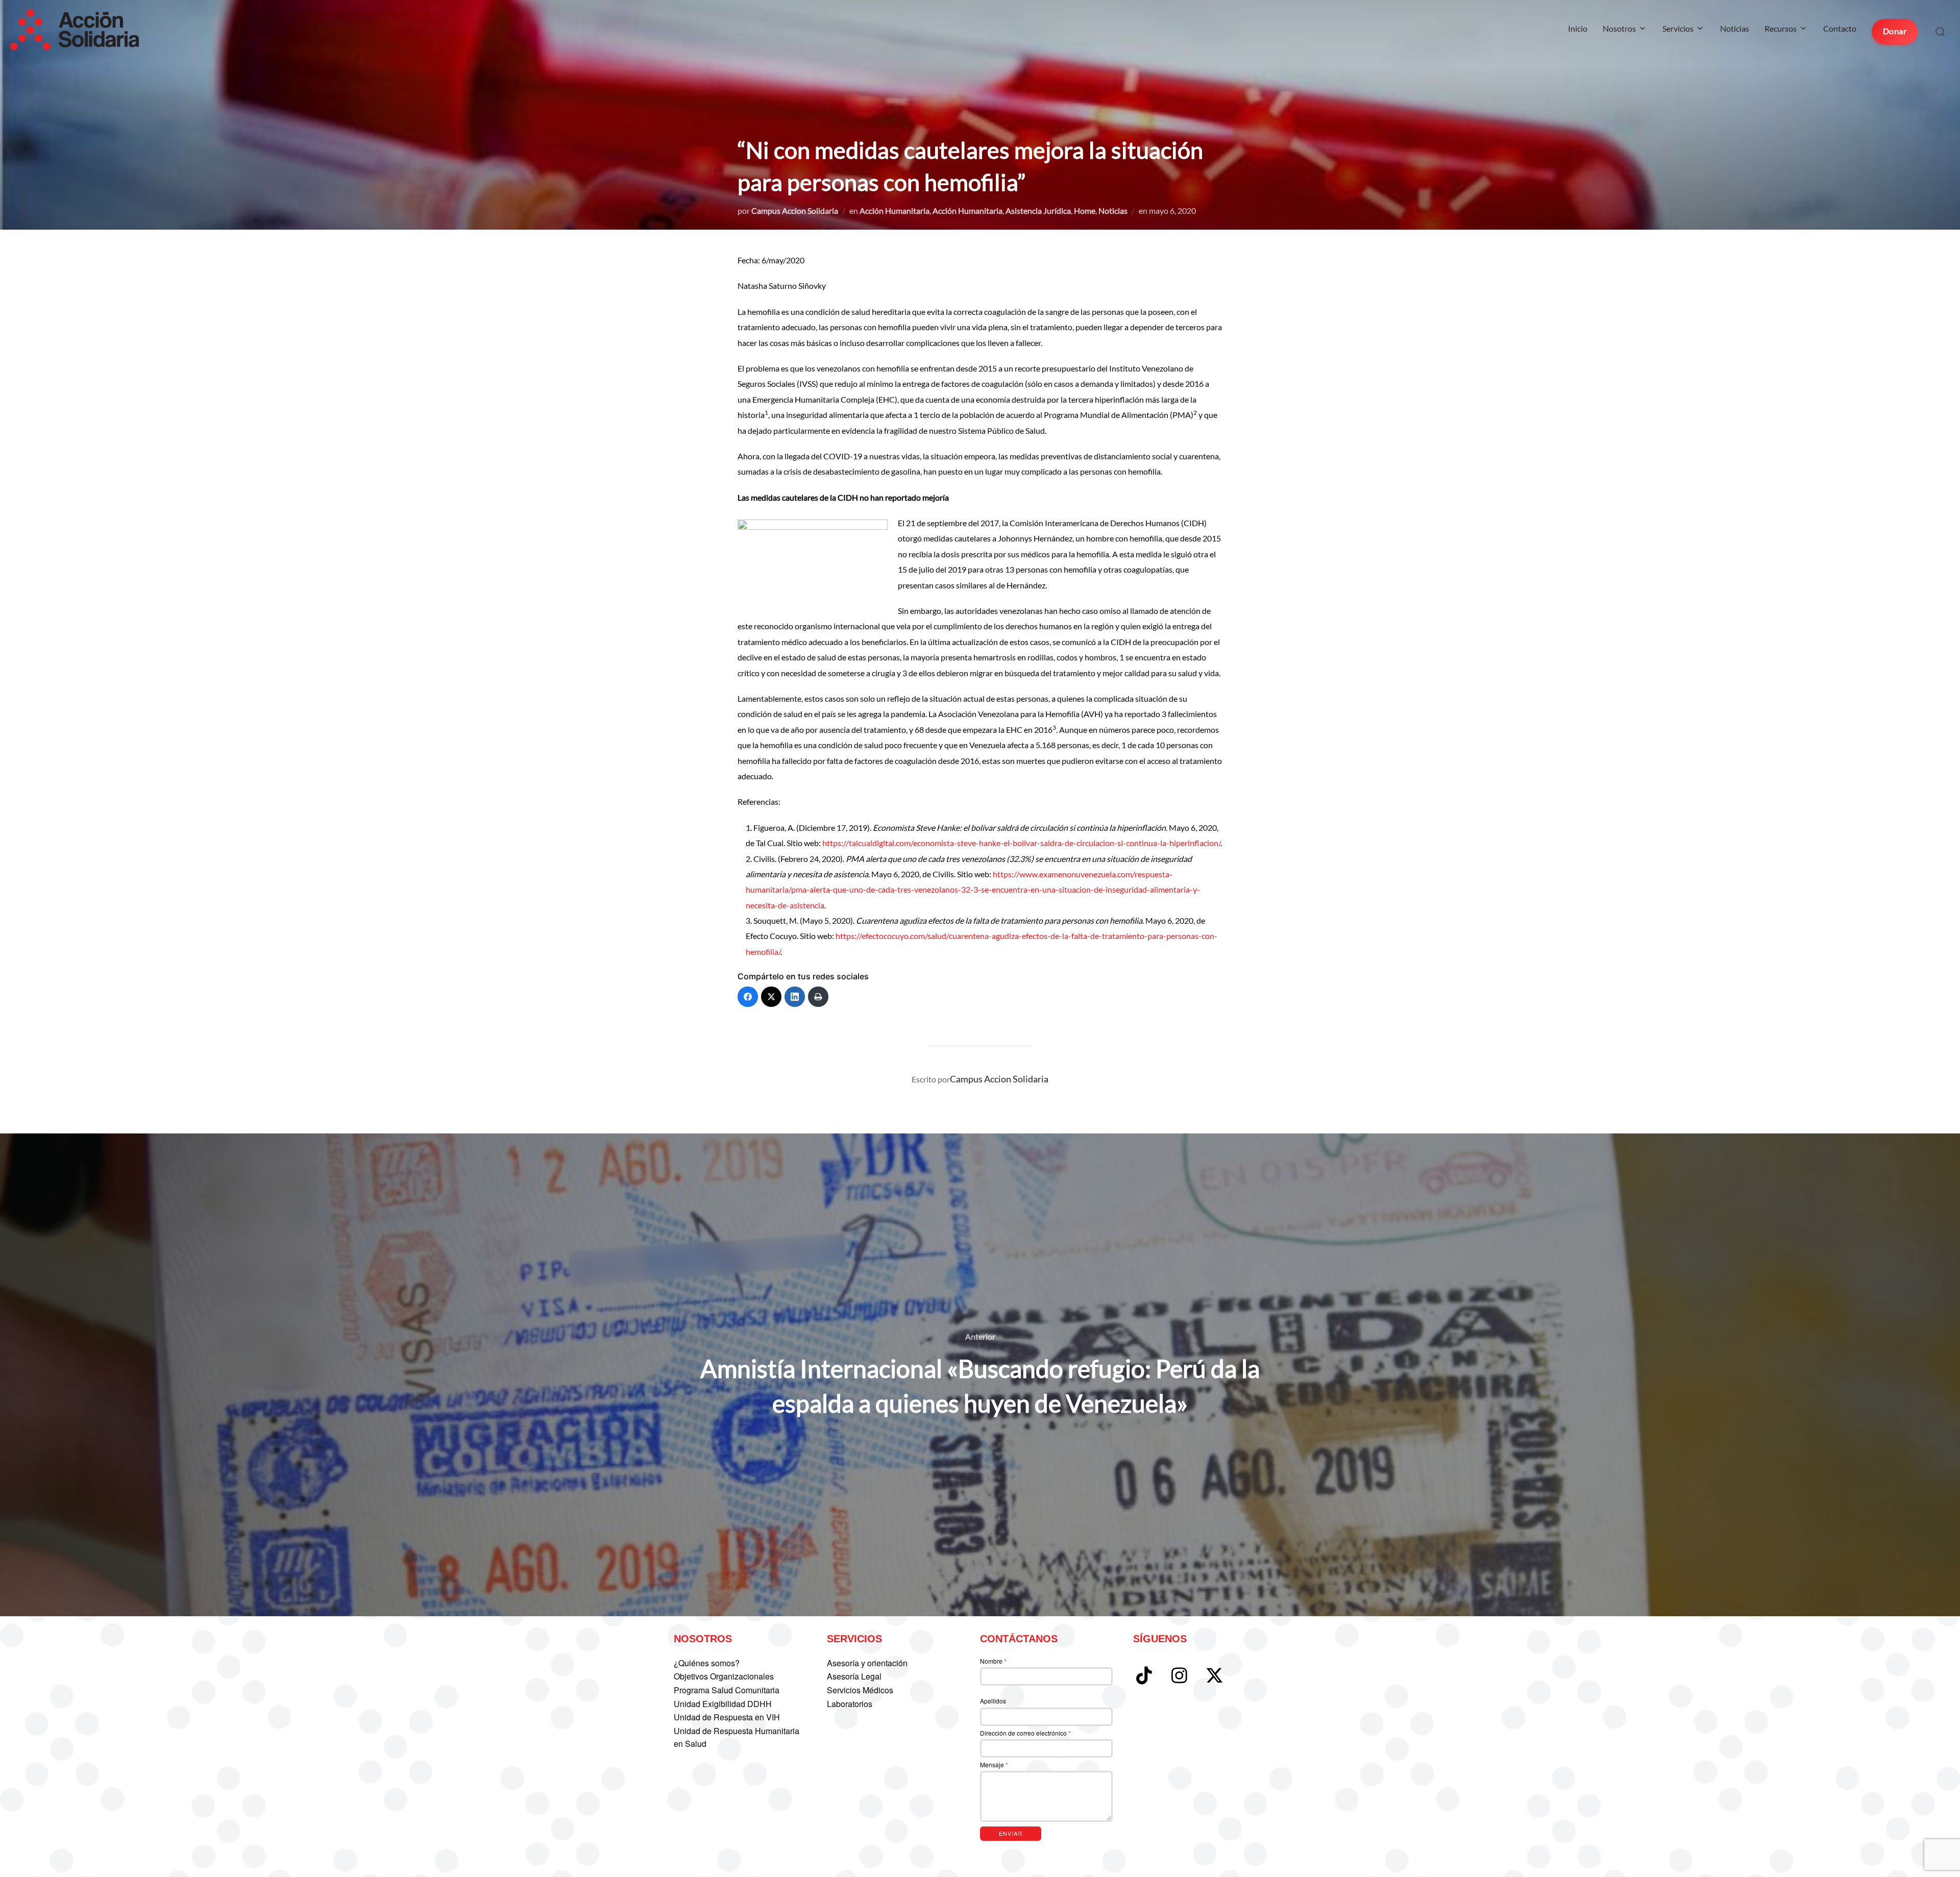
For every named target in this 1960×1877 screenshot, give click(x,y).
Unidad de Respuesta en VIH (727, 1717)
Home (1085, 211)
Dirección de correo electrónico (1025, 1733)
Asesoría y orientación (867, 1663)
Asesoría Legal (854, 1676)
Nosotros (1619, 28)
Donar (1895, 31)
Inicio (1578, 28)
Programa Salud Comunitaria (727, 1690)
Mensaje (994, 1764)
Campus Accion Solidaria (795, 211)
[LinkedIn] (795, 997)
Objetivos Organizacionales (724, 1676)
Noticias (1735, 28)
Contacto (1840, 28)
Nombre (993, 1661)
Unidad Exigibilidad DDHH (723, 1704)
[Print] (818, 997)
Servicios (1678, 28)
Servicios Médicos (860, 1690)
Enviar (1011, 1833)
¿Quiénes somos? (707, 1663)
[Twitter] (771, 997)
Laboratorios (850, 1704)
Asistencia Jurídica (1038, 211)
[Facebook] (748, 997)
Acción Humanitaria (895, 211)
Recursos (1781, 28)
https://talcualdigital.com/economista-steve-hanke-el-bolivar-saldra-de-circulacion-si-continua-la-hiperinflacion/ (1021, 843)
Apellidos (993, 1701)
